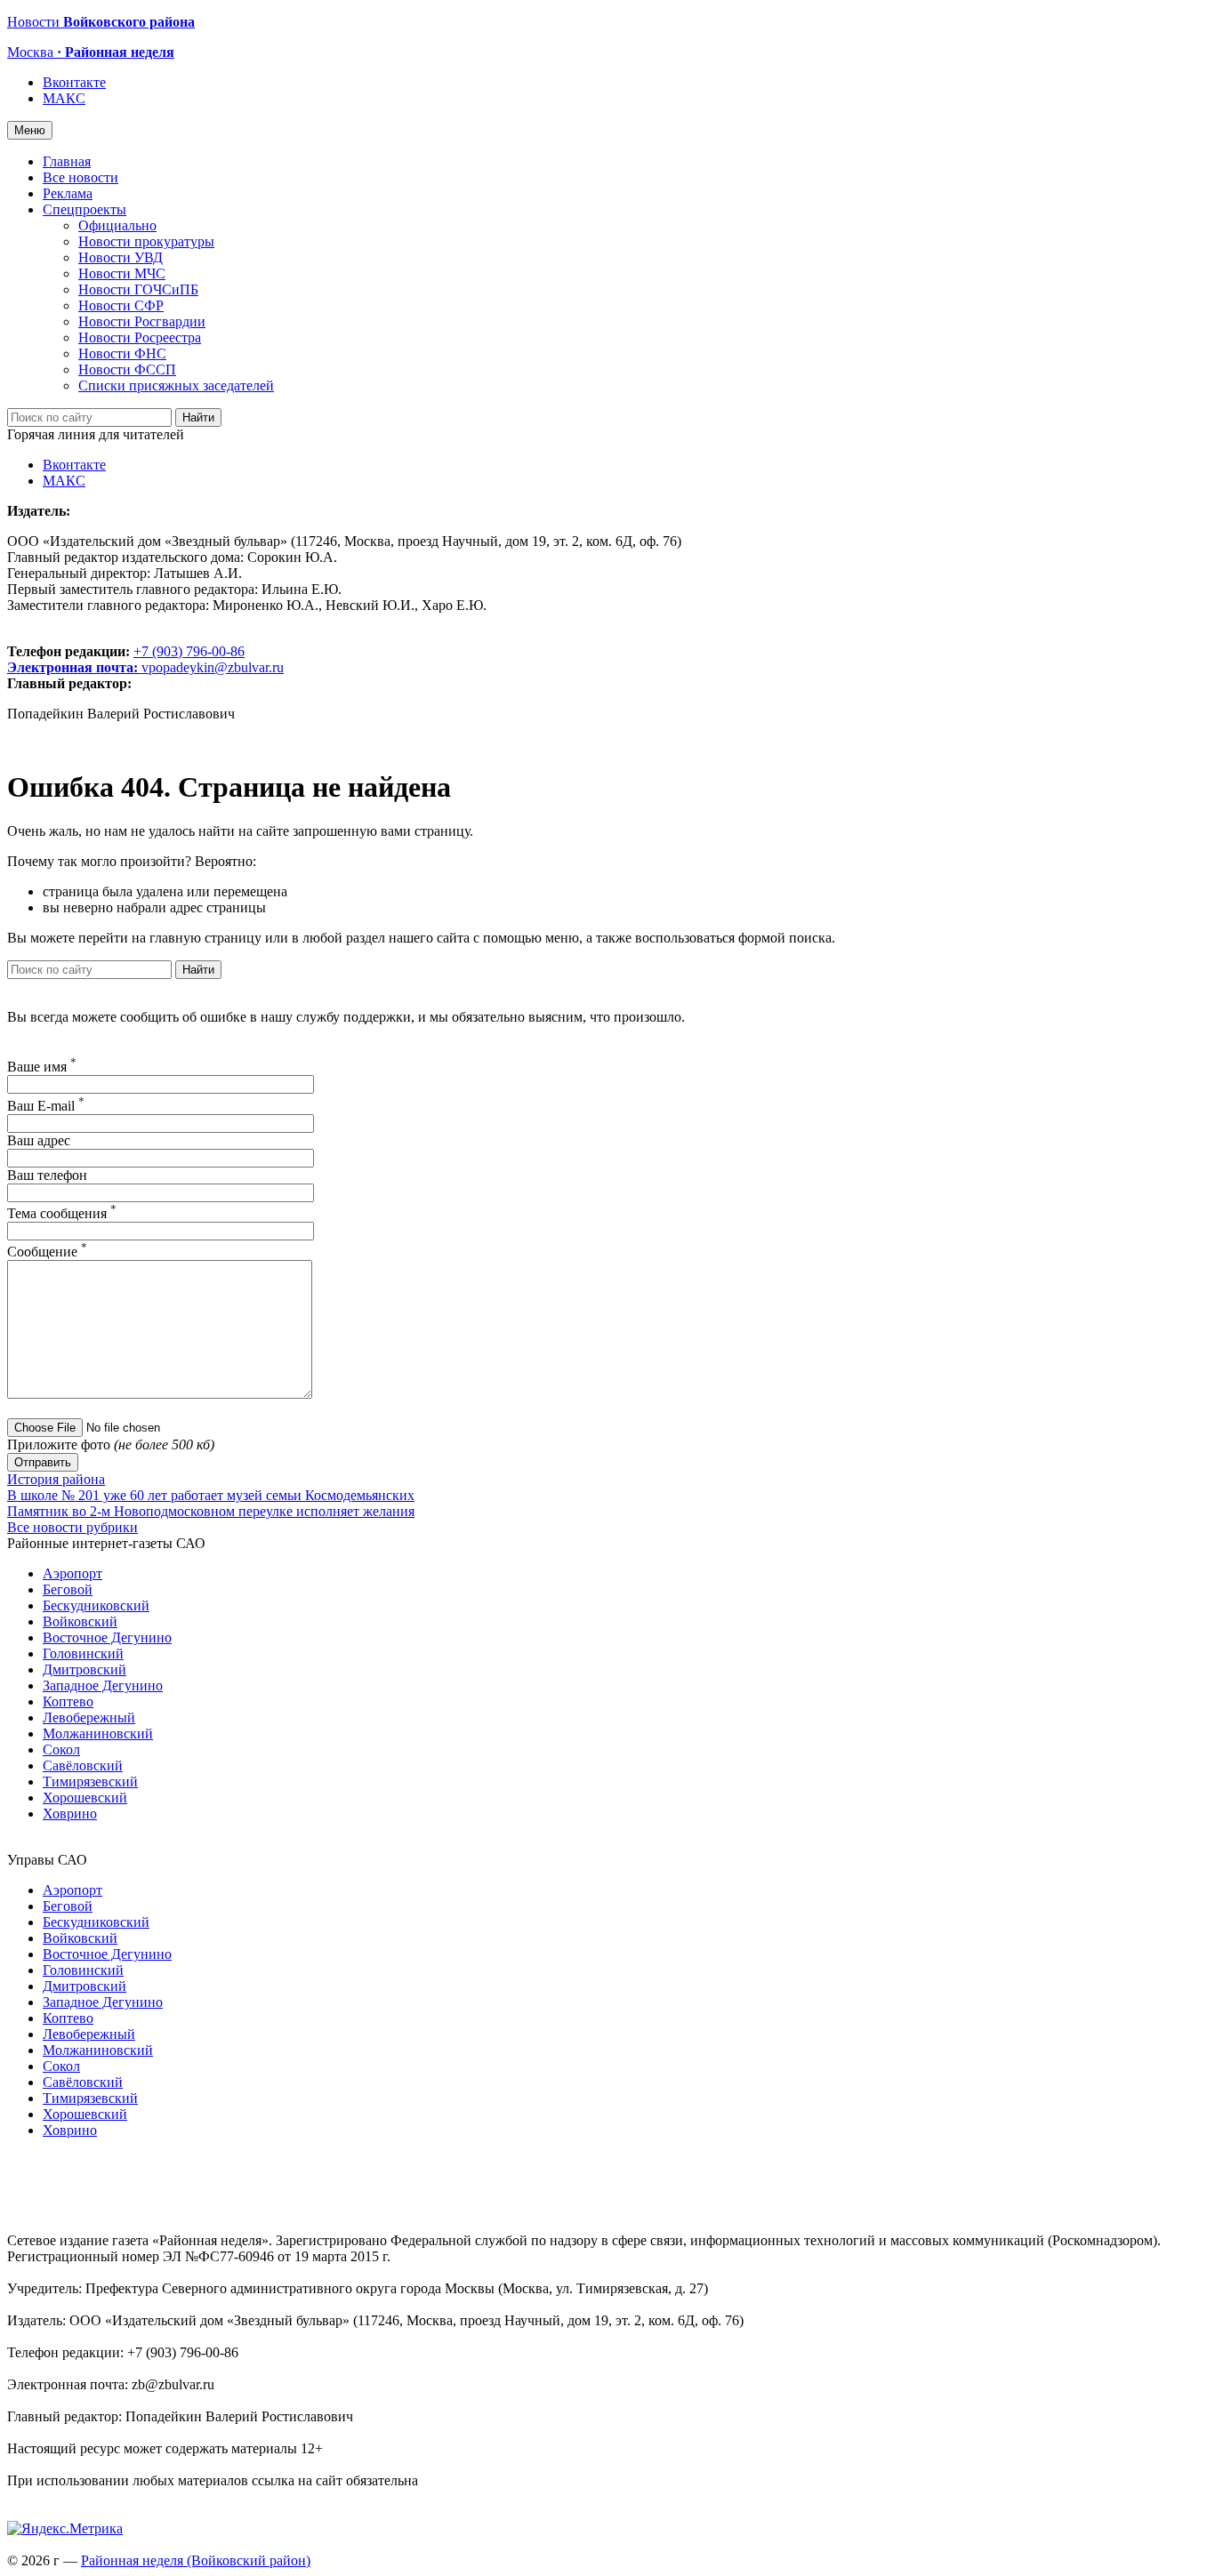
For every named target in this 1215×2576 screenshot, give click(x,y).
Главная (67, 161)
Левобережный (89, 1717)
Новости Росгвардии (142, 321)
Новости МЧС (122, 273)
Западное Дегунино (103, 1685)
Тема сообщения (62, 1213)
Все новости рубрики (72, 1527)
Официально (117, 225)
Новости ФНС (122, 353)
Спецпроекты (84, 209)
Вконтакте (74, 82)
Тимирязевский (90, 1782)
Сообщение (47, 1252)
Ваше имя (42, 1067)
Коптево (68, 1701)
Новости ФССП (127, 369)
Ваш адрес (39, 1140)
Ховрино (70, 1814)
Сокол (61, 1749)
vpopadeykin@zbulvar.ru (213, 667)
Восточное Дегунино (107, 1637)
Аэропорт (72, 1573)
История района (56, 1479)
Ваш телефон (47, 1175)
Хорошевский (85, 1798)
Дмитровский (84, 1669)
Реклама (68, 193)
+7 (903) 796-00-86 (126, 659)
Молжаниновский (98, 1733)
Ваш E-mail (46, 1106)
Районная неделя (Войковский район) (196, 2560)
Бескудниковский (96, 1605)
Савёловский (83, 1765)
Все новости (80, 177)
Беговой (68, 1589)
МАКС (64, 98)
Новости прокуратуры (146, 241)
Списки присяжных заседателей (176, 385)
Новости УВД (121, 257)
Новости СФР (121, 305)
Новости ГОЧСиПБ (138, 289)
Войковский (80, 1621)
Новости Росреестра (140, 337)
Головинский (83, 1653)
